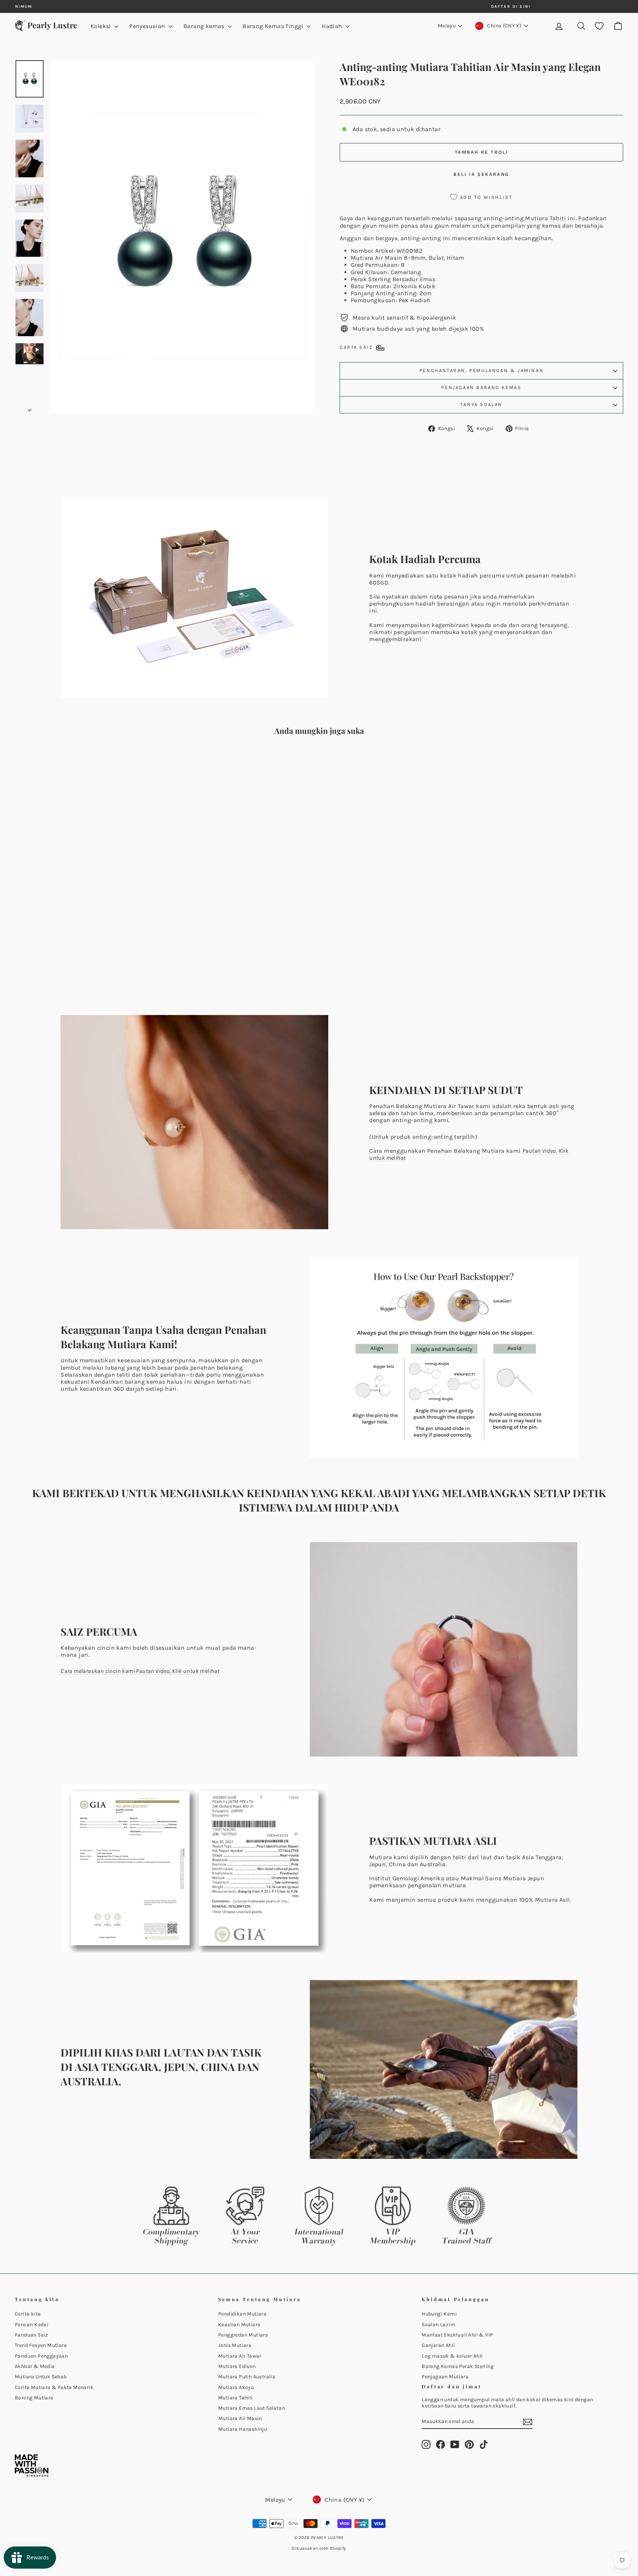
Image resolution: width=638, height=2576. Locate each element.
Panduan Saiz (32, 2335)
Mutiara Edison (237, 2366)
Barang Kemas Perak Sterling (458, 2366)
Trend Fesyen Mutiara (41, 2345)
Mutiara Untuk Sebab (41, 2377)
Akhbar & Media (35, 2366)
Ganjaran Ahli (438, 2345)
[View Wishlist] (599, 26)
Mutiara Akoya (236, 2387)
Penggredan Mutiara (243, 2335)
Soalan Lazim (438, 2325)
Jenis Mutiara (235, 2345)
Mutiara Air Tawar (240, 2356)
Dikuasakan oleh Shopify (319, 2548)
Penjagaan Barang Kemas (481, 387)
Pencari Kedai (32, 2325)
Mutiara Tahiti (546, 218)
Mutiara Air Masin (377, 258)
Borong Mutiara (34, 2398)
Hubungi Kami (439, 2314)
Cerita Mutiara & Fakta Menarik (54, 2387)
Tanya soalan (481, 404)
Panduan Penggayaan (41, 2356)
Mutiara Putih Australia (247, 2377)
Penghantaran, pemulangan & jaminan (481, 370)
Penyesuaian (148, 26)
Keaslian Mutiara (239, 2325)
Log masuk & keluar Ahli (452, 2356)
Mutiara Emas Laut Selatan (252, 2408)
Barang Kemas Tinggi (274, 26)
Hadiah (333, 26)
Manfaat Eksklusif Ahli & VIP (457, 2335)
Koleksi (102, 26)
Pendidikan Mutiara (242, 2314)
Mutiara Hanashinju (243, 2429)
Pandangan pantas (88, 942)
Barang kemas (205, 26)
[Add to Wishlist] (153, 763)
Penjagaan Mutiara (445, 2377)
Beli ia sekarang (481, 174)
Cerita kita (28, 2314)
